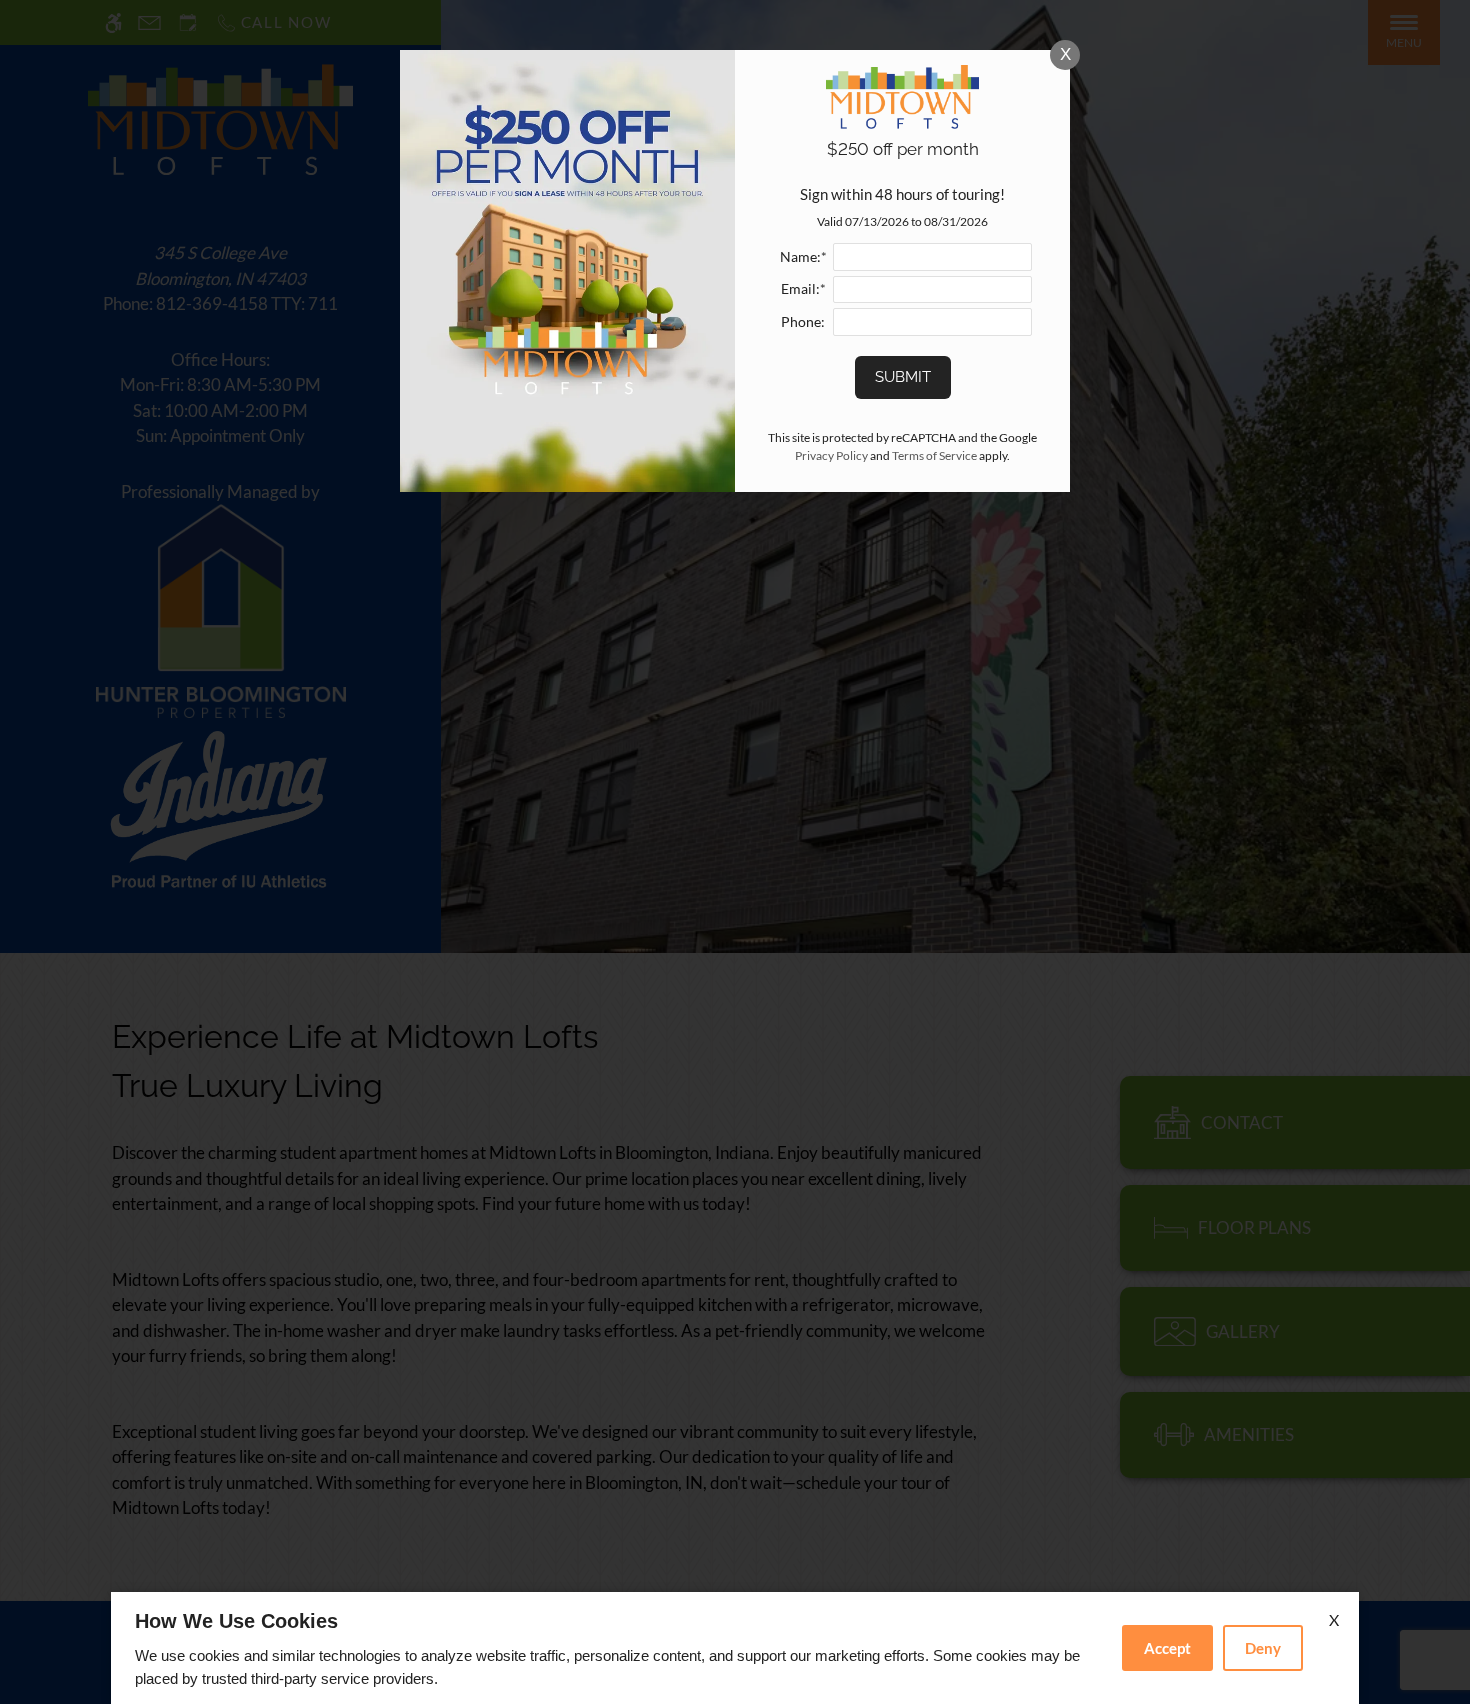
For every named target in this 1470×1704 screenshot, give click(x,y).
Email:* (803, 289)
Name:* (803, 257)
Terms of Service (934, 455)
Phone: (803, 322)
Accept (1167, 1648)
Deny (1263, 1648)
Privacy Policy (831, 455)
